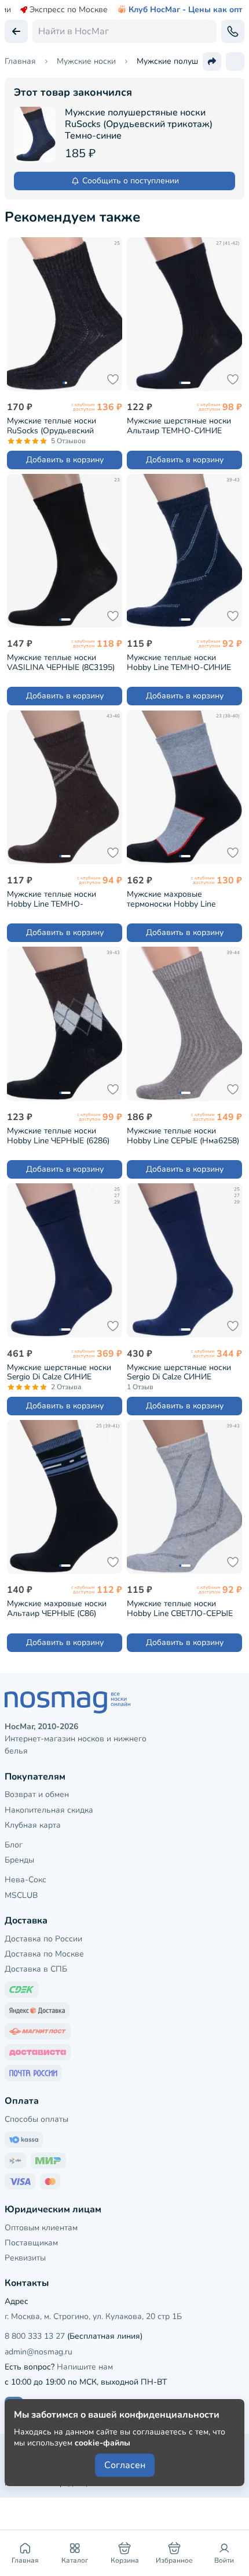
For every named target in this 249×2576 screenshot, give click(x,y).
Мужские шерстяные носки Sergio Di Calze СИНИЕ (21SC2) (179, 1372)
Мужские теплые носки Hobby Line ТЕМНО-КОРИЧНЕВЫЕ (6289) (52, 899)
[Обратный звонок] (233, 31)
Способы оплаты (36, 2119)
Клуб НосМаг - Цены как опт (186, 10)
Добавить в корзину (65, 460)
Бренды (19, 1860)
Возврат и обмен (37, 1794)
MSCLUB (21, 1895)
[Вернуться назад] (16, 31)
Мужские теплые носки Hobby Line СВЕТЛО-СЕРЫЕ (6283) (180, 1608)
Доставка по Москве (44, 1954)
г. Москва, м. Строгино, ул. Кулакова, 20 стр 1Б (93, 2316)
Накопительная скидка (49, 1810)
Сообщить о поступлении (131, 181)
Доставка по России (43, 1939)
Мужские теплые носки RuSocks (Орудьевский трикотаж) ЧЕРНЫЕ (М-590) (59, 425)
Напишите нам (85, 2367)
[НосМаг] (124, 1702)
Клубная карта (33, 1825)
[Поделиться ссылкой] (212, 61)
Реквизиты (25, 2258)
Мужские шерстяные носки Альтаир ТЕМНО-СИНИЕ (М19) (179, 425)
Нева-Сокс (25, 1880)
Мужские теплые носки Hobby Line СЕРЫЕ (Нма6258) (183, 1135)
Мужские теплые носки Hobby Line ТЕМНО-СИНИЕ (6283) (179, 662)
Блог (14, 1845)
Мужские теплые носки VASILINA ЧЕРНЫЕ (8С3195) (61, 662)
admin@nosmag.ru (39, 2352)
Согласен (125, 2465)
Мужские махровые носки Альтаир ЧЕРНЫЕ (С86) (57, 1608)
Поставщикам (31, 2243)
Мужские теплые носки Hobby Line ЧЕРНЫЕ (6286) (58, 1135)
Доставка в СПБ (36, 1969)
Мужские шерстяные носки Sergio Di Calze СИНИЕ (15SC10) (59, 1372)
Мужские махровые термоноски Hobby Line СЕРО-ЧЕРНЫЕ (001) (171, 899)
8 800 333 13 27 (35, 2336)
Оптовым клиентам (41, 2228)
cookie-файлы (102, 2443)
